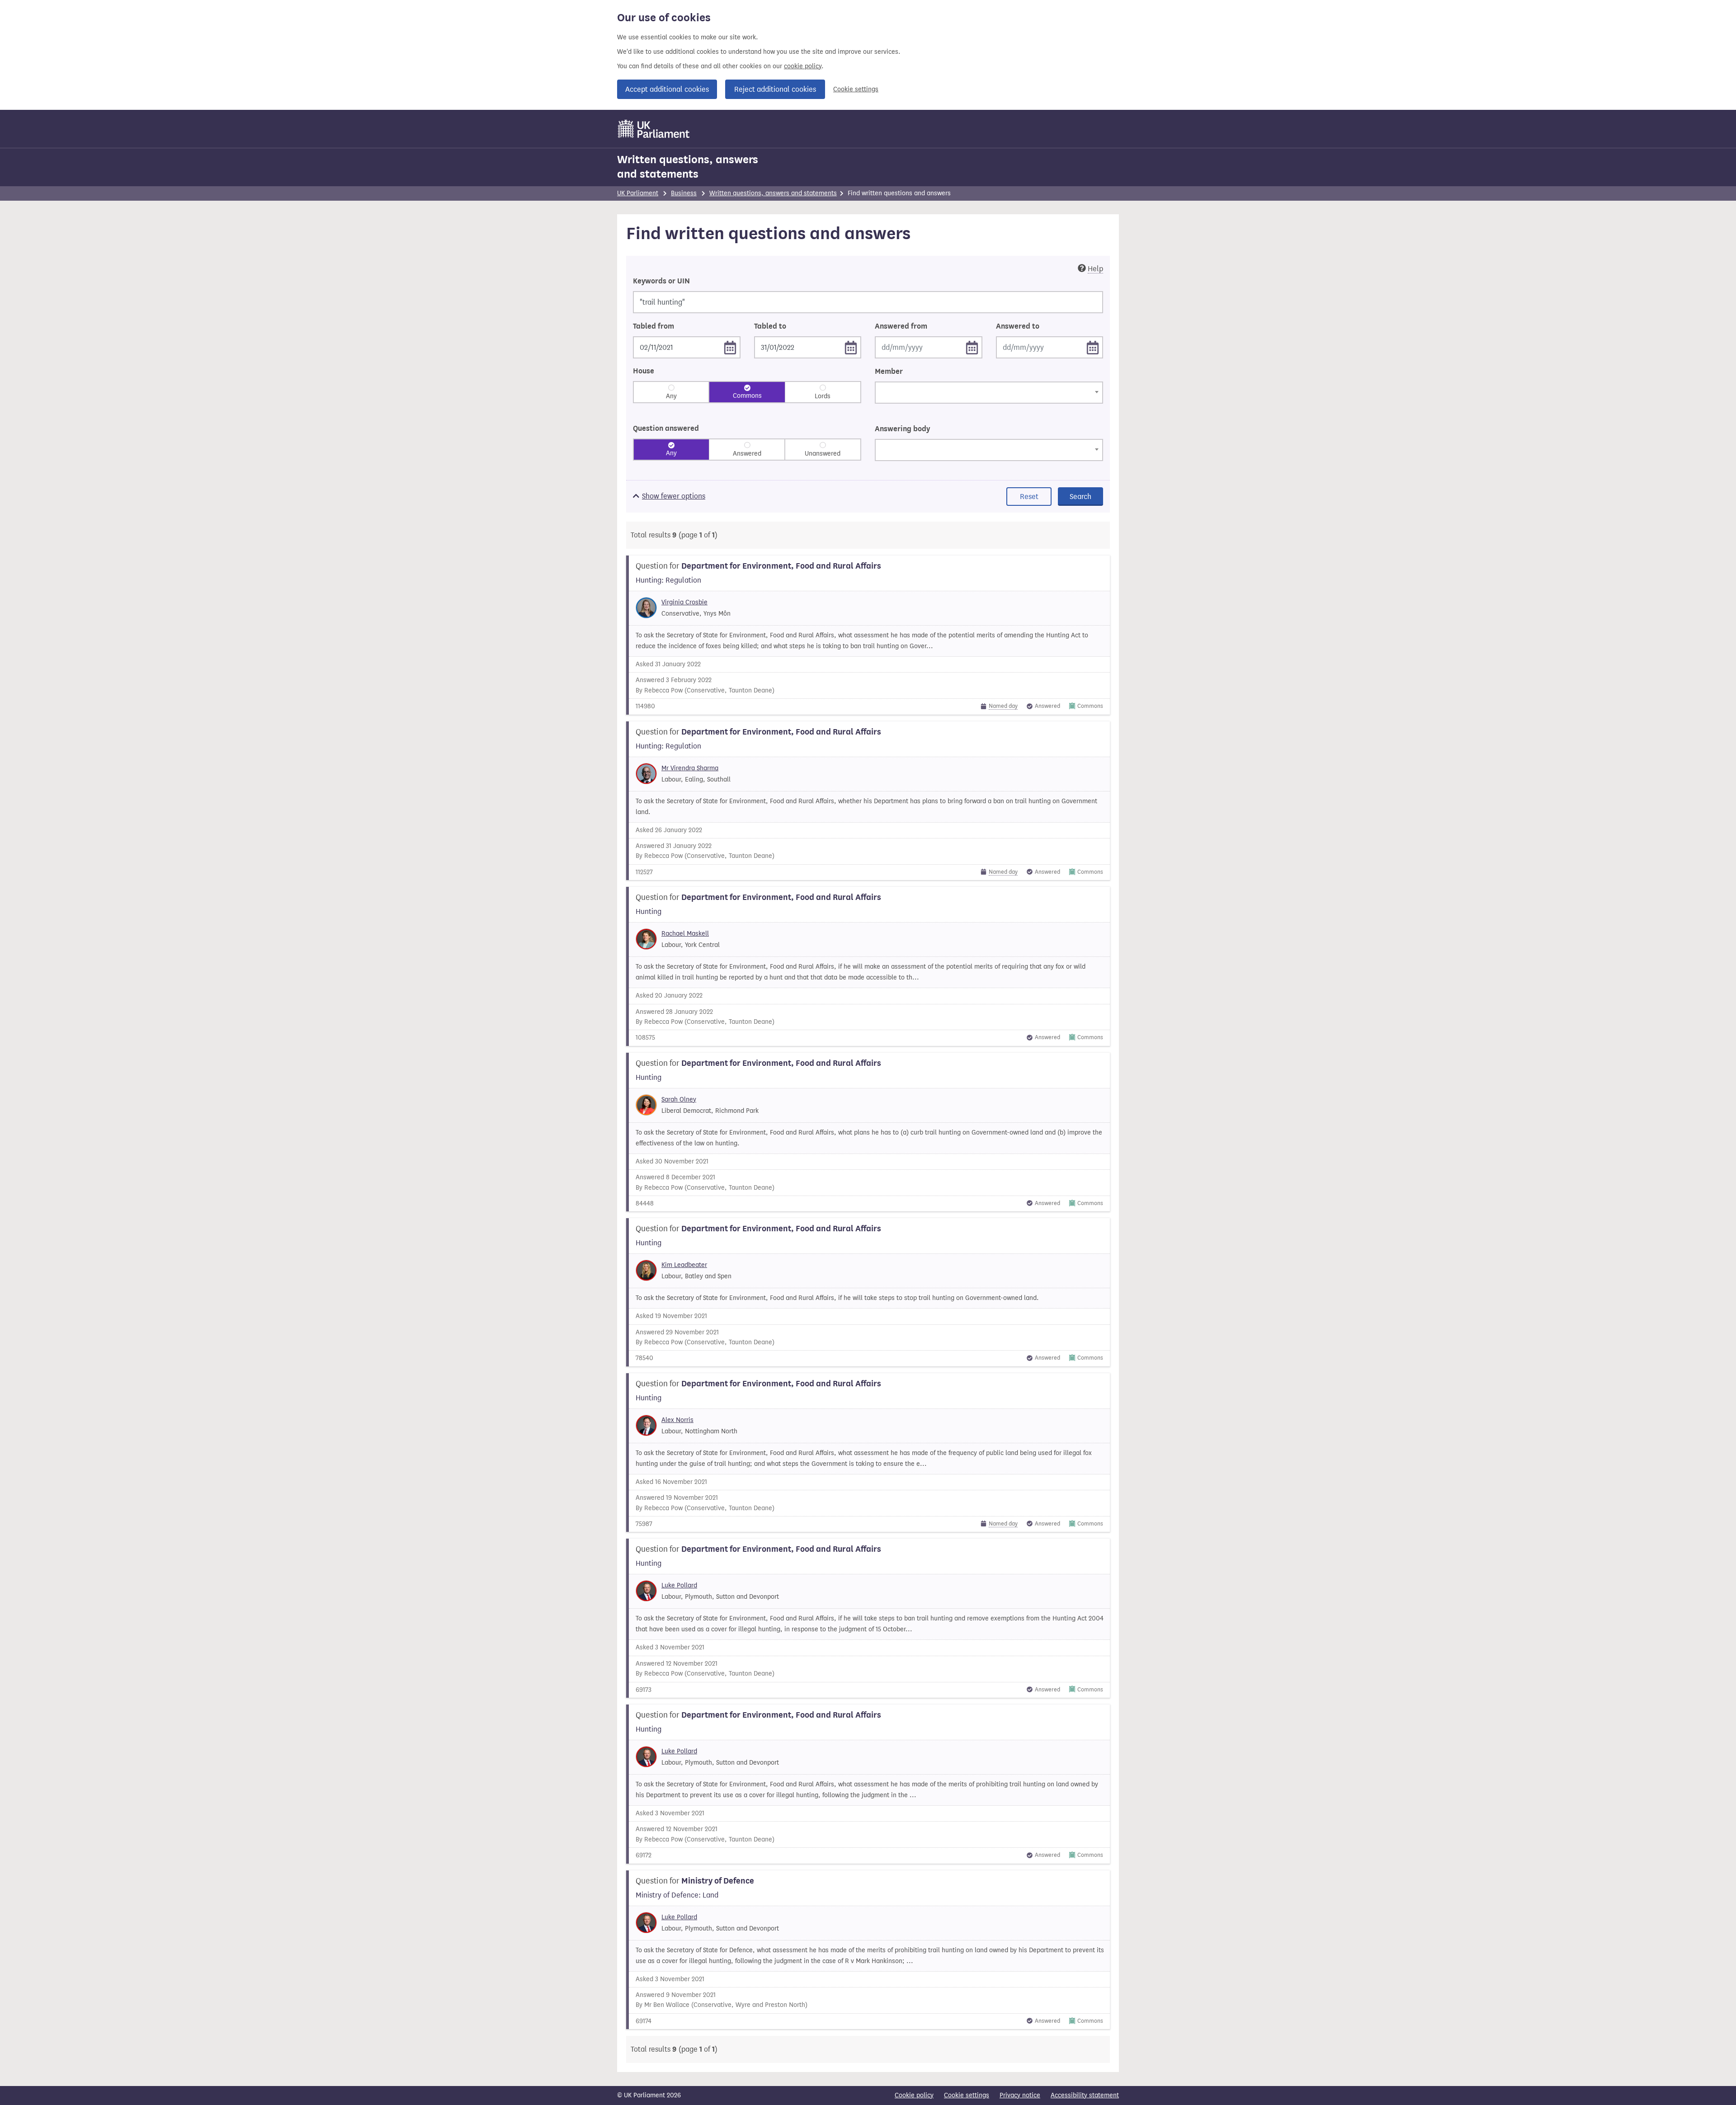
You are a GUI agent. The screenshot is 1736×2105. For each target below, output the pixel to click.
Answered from (901, 326)
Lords (823, 396)
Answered (747, 454)
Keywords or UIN (661, 281)
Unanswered (823, 454)
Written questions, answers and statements (688, 167)
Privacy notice (1020, 2095)
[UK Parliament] (654, 129)
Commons (747, 396)
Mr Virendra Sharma (690, 768)
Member (889, 372)
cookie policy (803, 66)
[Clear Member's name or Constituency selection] (881, 410)
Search (1080, 497)
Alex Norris (677, 1420)
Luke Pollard (679, 1585)
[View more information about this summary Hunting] (868, 966)
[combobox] (989, 393)
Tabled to (770, 326)
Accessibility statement (1085, 2095)
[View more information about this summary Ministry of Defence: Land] (868, 1950)
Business (684, 193)
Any (671, 396)
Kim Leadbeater (684, 1265)
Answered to (1018, 326)
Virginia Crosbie (684, 602)
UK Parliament (638, 193)
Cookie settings (856, 89)
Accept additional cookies (667, 89)
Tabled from (653, 326)
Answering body (902, 429)
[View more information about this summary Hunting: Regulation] (868, 635)
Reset (1029, 497)
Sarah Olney (679, 1100)
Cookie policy (914, 2095)
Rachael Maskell (685, 934)
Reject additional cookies (775, 89)
